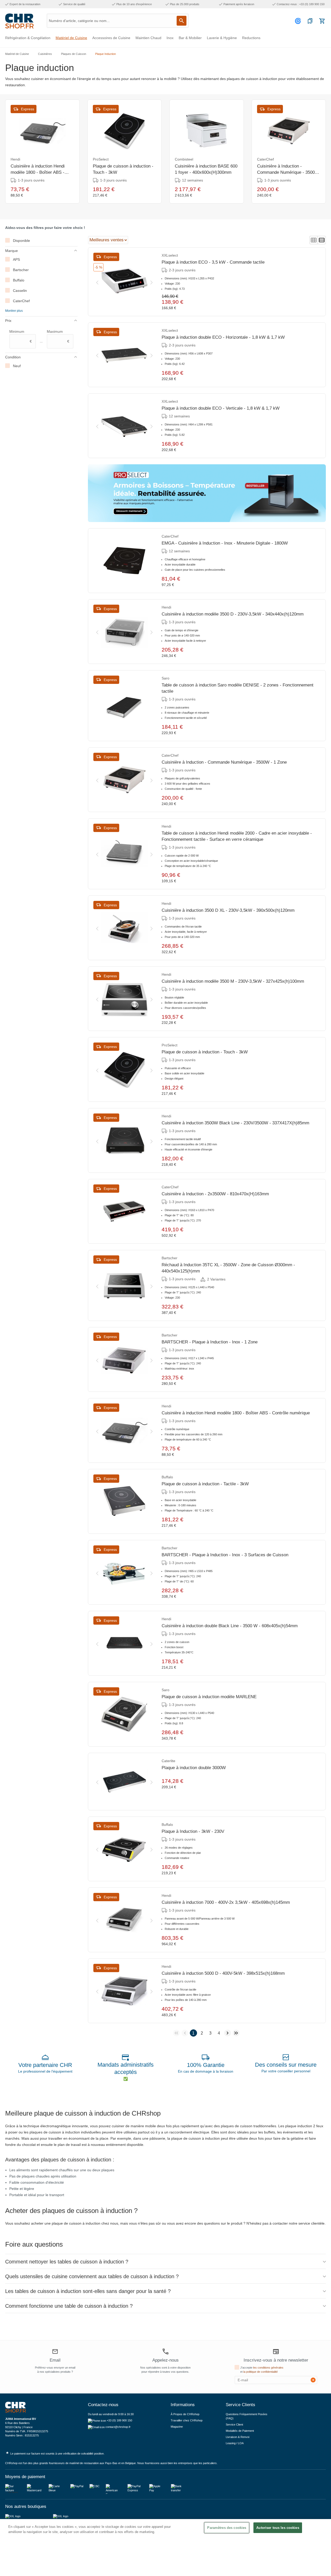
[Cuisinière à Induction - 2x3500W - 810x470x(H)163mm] (124, 1211)
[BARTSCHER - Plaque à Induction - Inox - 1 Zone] (124, 1359)
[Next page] (228, 2033)
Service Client (234, 2425)
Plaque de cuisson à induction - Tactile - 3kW (205, 1484)
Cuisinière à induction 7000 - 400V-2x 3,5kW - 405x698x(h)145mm (226, 1902)
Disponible (21, 241)
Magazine (177, 2427)
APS (16, 259)
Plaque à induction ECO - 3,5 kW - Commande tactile (213, 262)
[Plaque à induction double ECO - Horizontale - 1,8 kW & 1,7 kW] (124, 355)
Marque (12, 251)
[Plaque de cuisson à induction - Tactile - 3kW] (124, 1501)
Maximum (58, 336)
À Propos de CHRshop (185, 2414)
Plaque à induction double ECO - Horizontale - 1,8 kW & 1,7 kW (223, 337)
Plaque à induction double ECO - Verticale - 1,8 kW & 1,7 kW (221, 408)
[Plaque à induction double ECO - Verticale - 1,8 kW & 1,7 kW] (124, 426)
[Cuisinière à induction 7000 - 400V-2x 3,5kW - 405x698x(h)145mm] (124, 1920)
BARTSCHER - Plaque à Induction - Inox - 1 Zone (210, 1342)
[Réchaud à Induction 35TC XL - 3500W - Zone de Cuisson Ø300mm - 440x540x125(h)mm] (124, 1285)
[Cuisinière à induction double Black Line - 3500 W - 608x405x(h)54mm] (124, 1643)
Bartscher (21, 270)
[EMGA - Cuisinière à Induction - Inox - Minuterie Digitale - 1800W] (124, 561)
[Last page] (236, 2033)
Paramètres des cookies (227, 2528)
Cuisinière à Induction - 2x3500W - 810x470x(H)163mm (215, 1194)
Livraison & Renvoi (238, 2437)
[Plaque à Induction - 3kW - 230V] (124, 1849)
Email (55, 2360)
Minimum (21, 336)
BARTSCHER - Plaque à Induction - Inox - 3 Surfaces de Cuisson (225, 1555)
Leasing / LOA (235, 2443)
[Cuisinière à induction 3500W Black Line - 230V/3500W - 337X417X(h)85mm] (124, 1140)
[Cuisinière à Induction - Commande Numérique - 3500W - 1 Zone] (289, 131)
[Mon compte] (299, 21)
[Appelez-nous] (165, 2351)
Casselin (20, 291)
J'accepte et (262, 2370)
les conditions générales (268, 2368)
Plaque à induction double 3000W (194, 1768)
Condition (13, 357)
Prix (8, 321)
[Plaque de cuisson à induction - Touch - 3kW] (124, 131)
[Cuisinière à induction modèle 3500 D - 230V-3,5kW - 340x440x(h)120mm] (124, 632)
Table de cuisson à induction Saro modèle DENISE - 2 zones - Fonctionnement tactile (238, 688)
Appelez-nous (165, 2360)
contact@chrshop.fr (118, 2427)
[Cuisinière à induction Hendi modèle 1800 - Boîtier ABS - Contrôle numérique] (42, 131)
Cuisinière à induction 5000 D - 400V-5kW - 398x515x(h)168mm (223, 1973)
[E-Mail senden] (313, 2380)
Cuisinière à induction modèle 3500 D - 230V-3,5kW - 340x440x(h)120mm (233, 614)
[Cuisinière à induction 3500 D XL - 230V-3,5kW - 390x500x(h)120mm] (124, 928)
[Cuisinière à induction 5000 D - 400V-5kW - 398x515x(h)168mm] (124, 1991)
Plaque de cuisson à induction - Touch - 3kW (123, 169)
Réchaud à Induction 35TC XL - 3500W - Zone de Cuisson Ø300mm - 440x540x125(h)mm (228, 1268)
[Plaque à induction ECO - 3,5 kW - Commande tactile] (124, 282)
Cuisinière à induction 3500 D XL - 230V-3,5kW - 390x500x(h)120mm (228, 910)
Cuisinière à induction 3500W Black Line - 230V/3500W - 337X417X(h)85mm (235, 1123)
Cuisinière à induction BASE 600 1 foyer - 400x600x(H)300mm (206, 169)
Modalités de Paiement (240, 2431)
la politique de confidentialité (261, 2372)
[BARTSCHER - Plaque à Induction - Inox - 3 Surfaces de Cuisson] (124, 1572)
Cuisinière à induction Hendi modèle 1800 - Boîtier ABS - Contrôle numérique (38, 170)
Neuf (17, 366)
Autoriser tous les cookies (278, 2528)
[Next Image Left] (97, 282)
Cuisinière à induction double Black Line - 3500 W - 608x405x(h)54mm (230, 1626)
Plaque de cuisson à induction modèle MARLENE (209, 1697)
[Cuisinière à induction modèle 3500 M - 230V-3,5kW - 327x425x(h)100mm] (124, 999)
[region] (165, 2548)
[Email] (55, 2352)
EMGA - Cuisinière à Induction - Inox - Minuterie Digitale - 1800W (225, 543)
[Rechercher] (182, 21)
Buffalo (19, 280)
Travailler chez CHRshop (187, 2420)
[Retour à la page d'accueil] (19, 21)
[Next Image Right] (152, 282)
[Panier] (322, 21)
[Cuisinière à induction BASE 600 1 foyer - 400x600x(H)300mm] (207, 131)
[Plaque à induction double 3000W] (124, 1782)
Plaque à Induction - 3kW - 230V (193, 1831)
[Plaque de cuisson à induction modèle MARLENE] (124, 1714)
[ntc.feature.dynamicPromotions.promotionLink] (207, 493)
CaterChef (21, 301)
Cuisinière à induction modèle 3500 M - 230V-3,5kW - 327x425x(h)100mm (233, 981)
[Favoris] (310, 21)
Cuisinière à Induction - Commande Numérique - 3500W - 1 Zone (288, 170)
